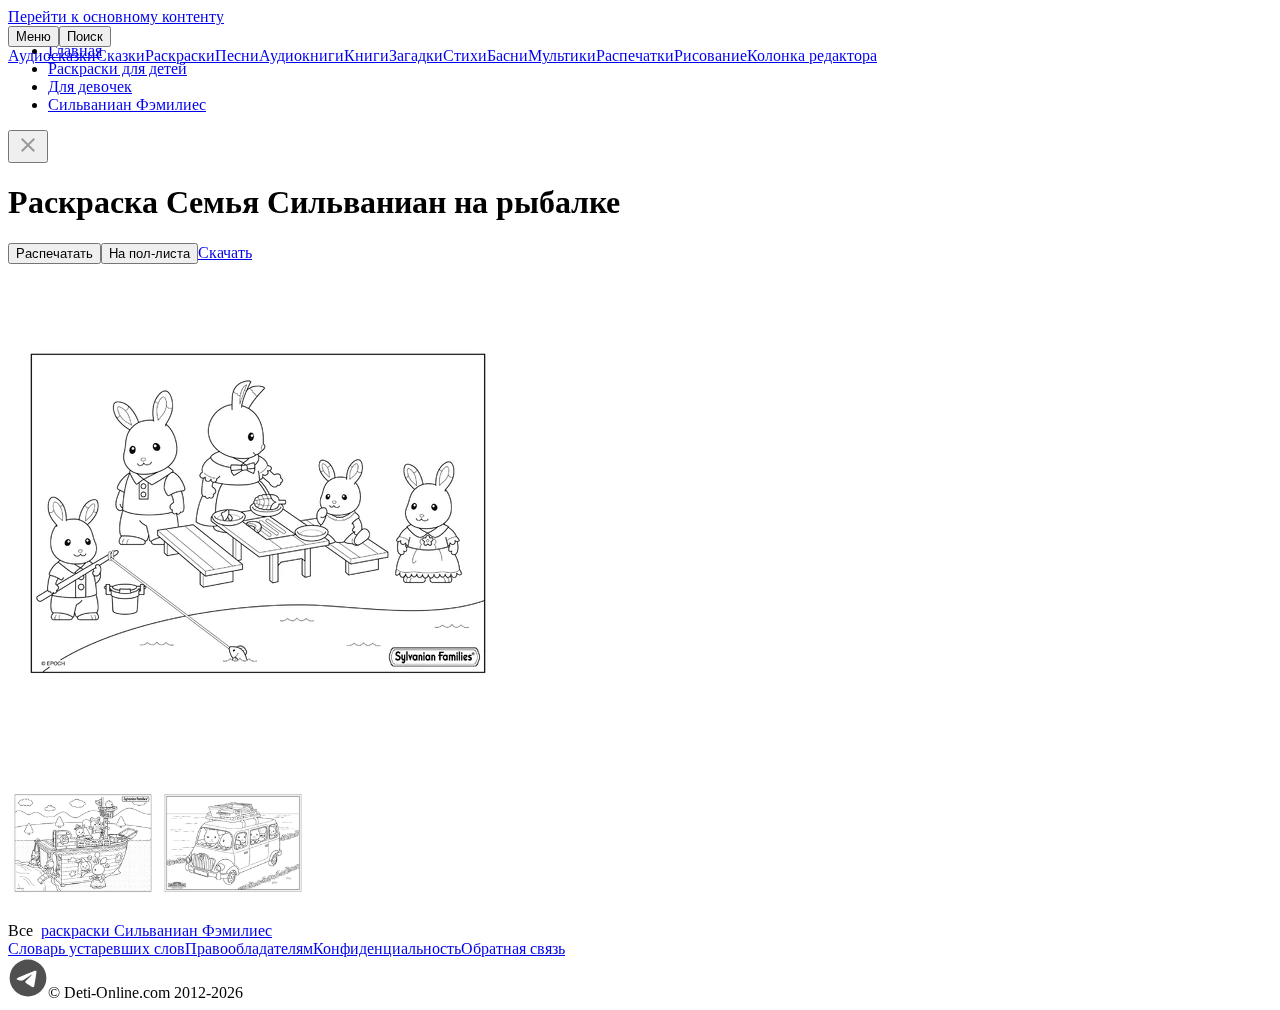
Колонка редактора (812, 55)
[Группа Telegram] (28, 992)
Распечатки (635, 55)
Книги (366, 55)
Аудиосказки (52, 55)
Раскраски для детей (117, 68)
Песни (237, 55)
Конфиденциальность (387, 948)
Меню (33, 36)
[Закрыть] (28, 146)
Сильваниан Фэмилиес (127, 104)
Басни (507, 55)
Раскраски (180, 55)
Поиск (85, 36)
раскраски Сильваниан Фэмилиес (156, 930)
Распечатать (54, 253)
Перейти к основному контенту (116, 16)
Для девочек (90, 86)
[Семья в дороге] (233, 912)
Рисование (710, 55)
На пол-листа (149, 253)
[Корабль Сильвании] (83, 912)
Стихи (465, 55)
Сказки (120, 55)
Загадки (416, 55)
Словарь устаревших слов (96, 948)
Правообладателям (249, 948)
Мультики (562, 55)
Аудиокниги (301, 55)
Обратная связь (513, 948)
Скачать (225, 252)
